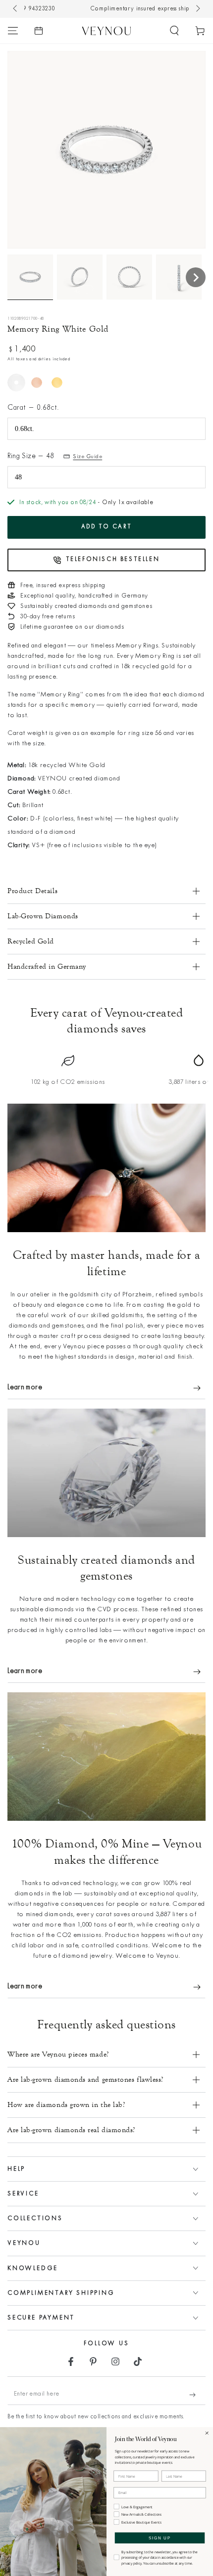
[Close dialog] (207, 2433)
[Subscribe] (197, 2395)
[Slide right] (197, 9)
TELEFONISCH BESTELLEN (113, 559)
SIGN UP (160, 2538)
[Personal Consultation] (39, 31)
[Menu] (13, 31)
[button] (174, 31)
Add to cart (107, 527)
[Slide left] (16, 9)
